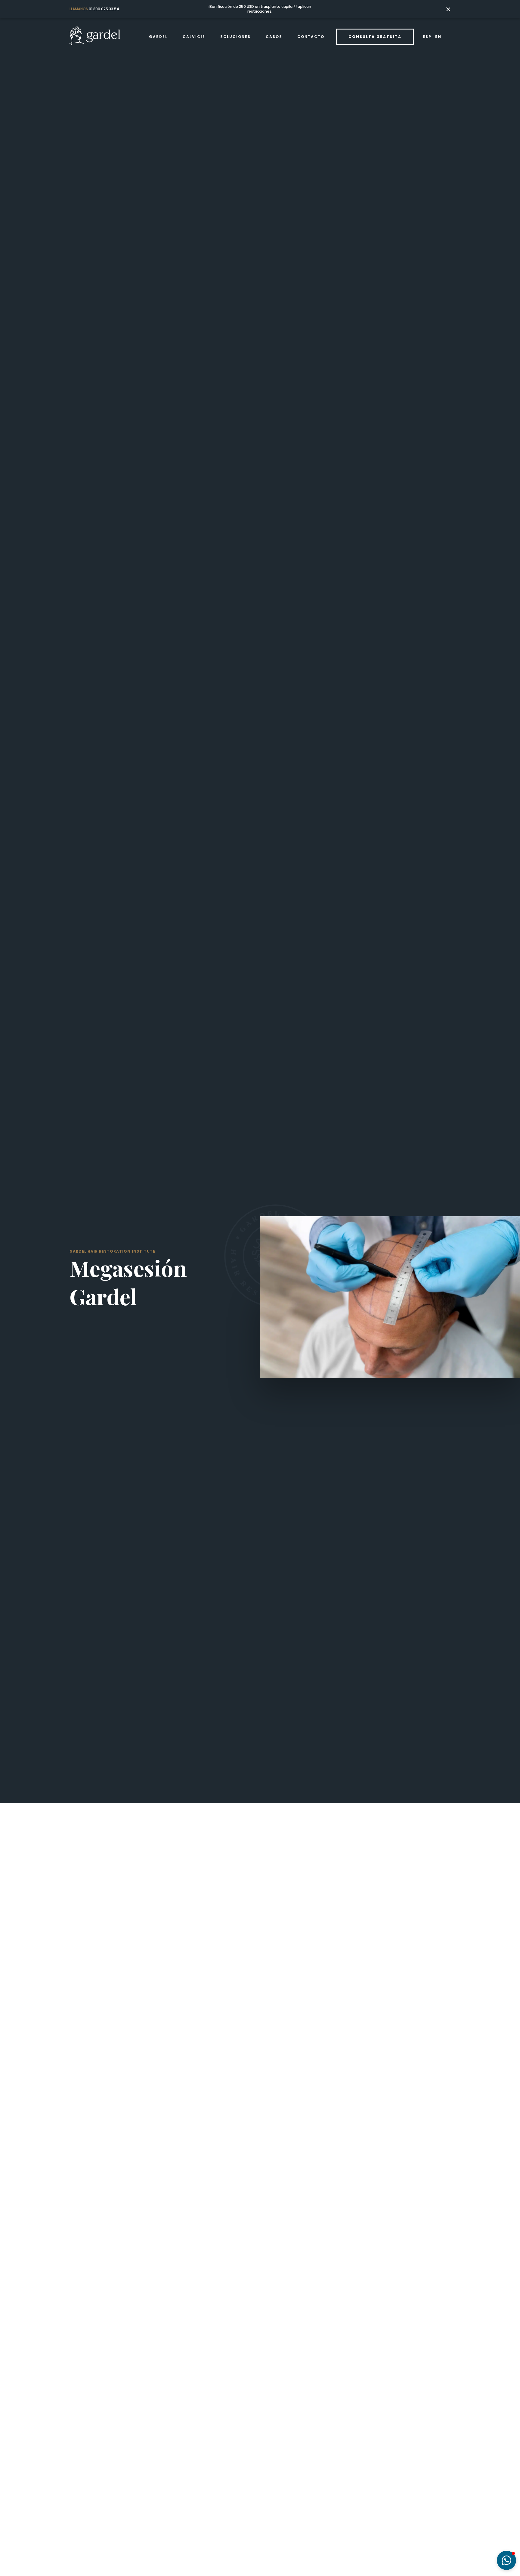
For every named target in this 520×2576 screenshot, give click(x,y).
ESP (427, 37)
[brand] (95, 37)
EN (438, 37)
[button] (158, 37)
